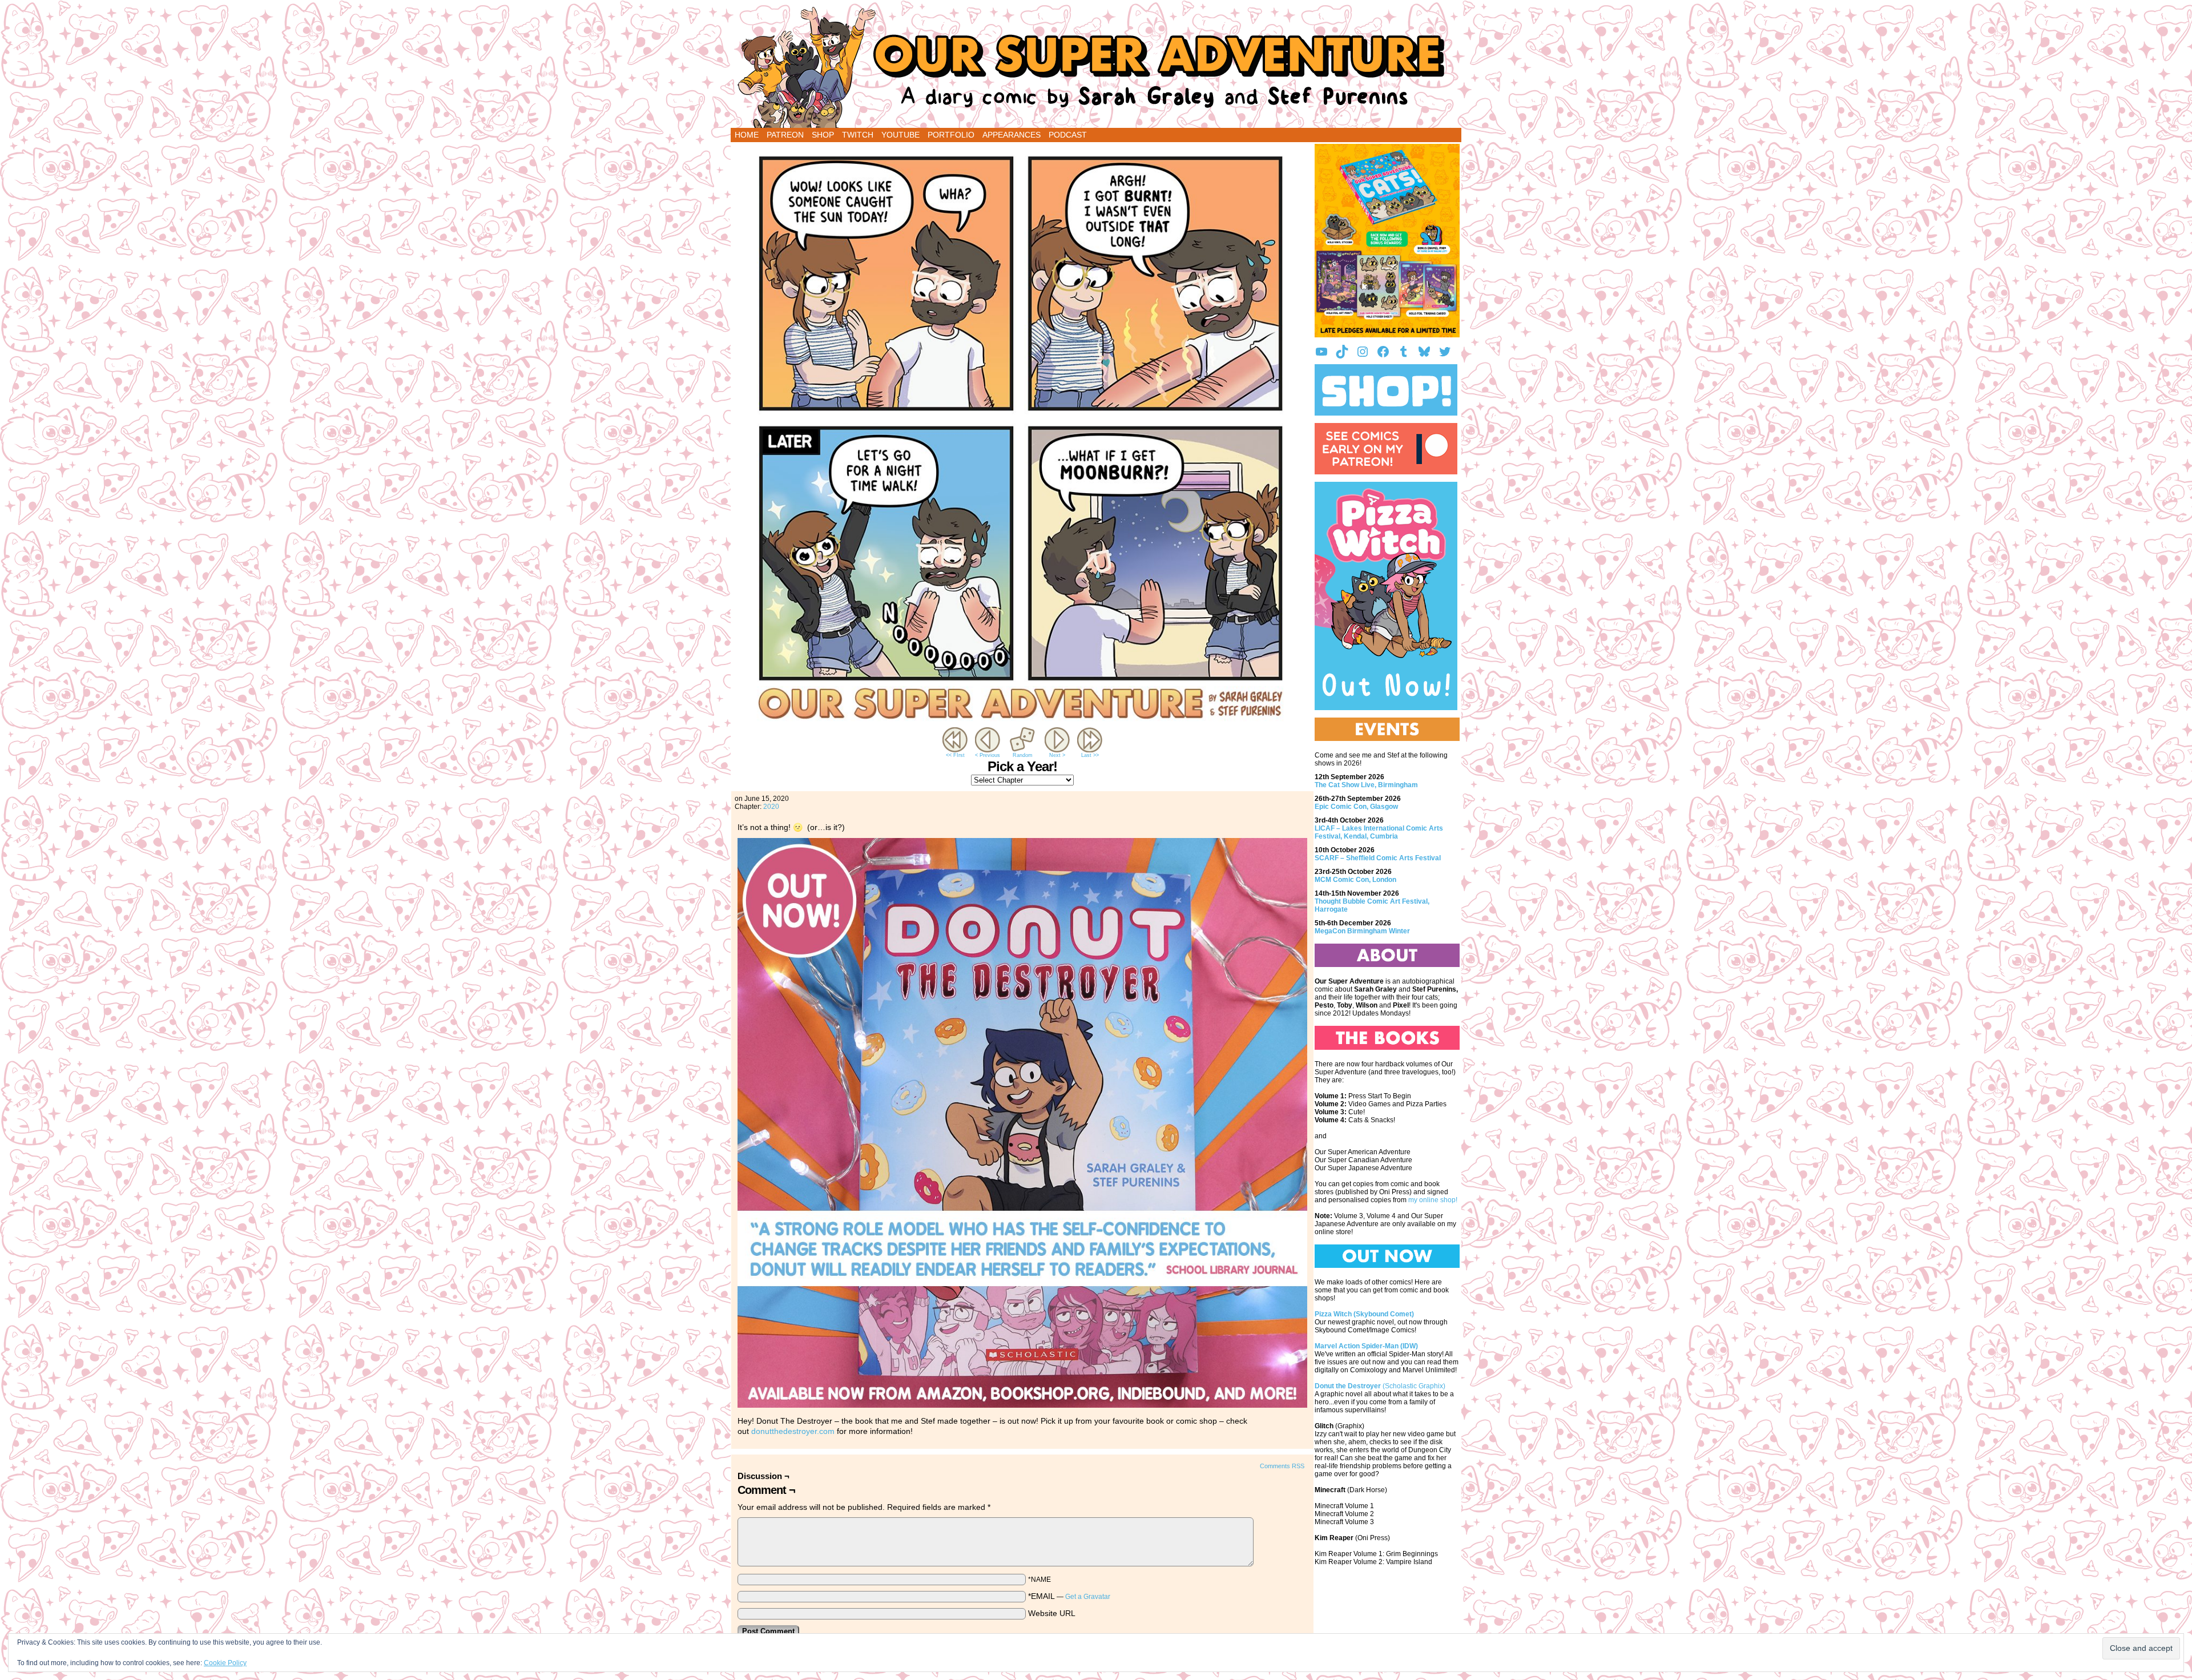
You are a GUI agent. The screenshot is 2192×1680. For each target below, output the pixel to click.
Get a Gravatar (1088, 1597)
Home (747, 135)
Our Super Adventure (1096, 67)
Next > (1057, 755)
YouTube (900, 135)
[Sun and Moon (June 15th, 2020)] (1022, 722)
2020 (771, 807)
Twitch (858, 135)
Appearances (1012, 135)
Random (1023, 755)
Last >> (1090, 755)
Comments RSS (1282, 1466)
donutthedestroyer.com (793, 1431)
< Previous (988, 755)
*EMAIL (1069, 1596)
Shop (823, 135)
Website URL (1052, 1613)
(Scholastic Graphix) (1380, 1386)
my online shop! (1433, 1200)
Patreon (785, 135)
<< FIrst (955, 755)
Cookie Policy (225, 1663)
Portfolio (951, 135)
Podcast (1068, 135)
